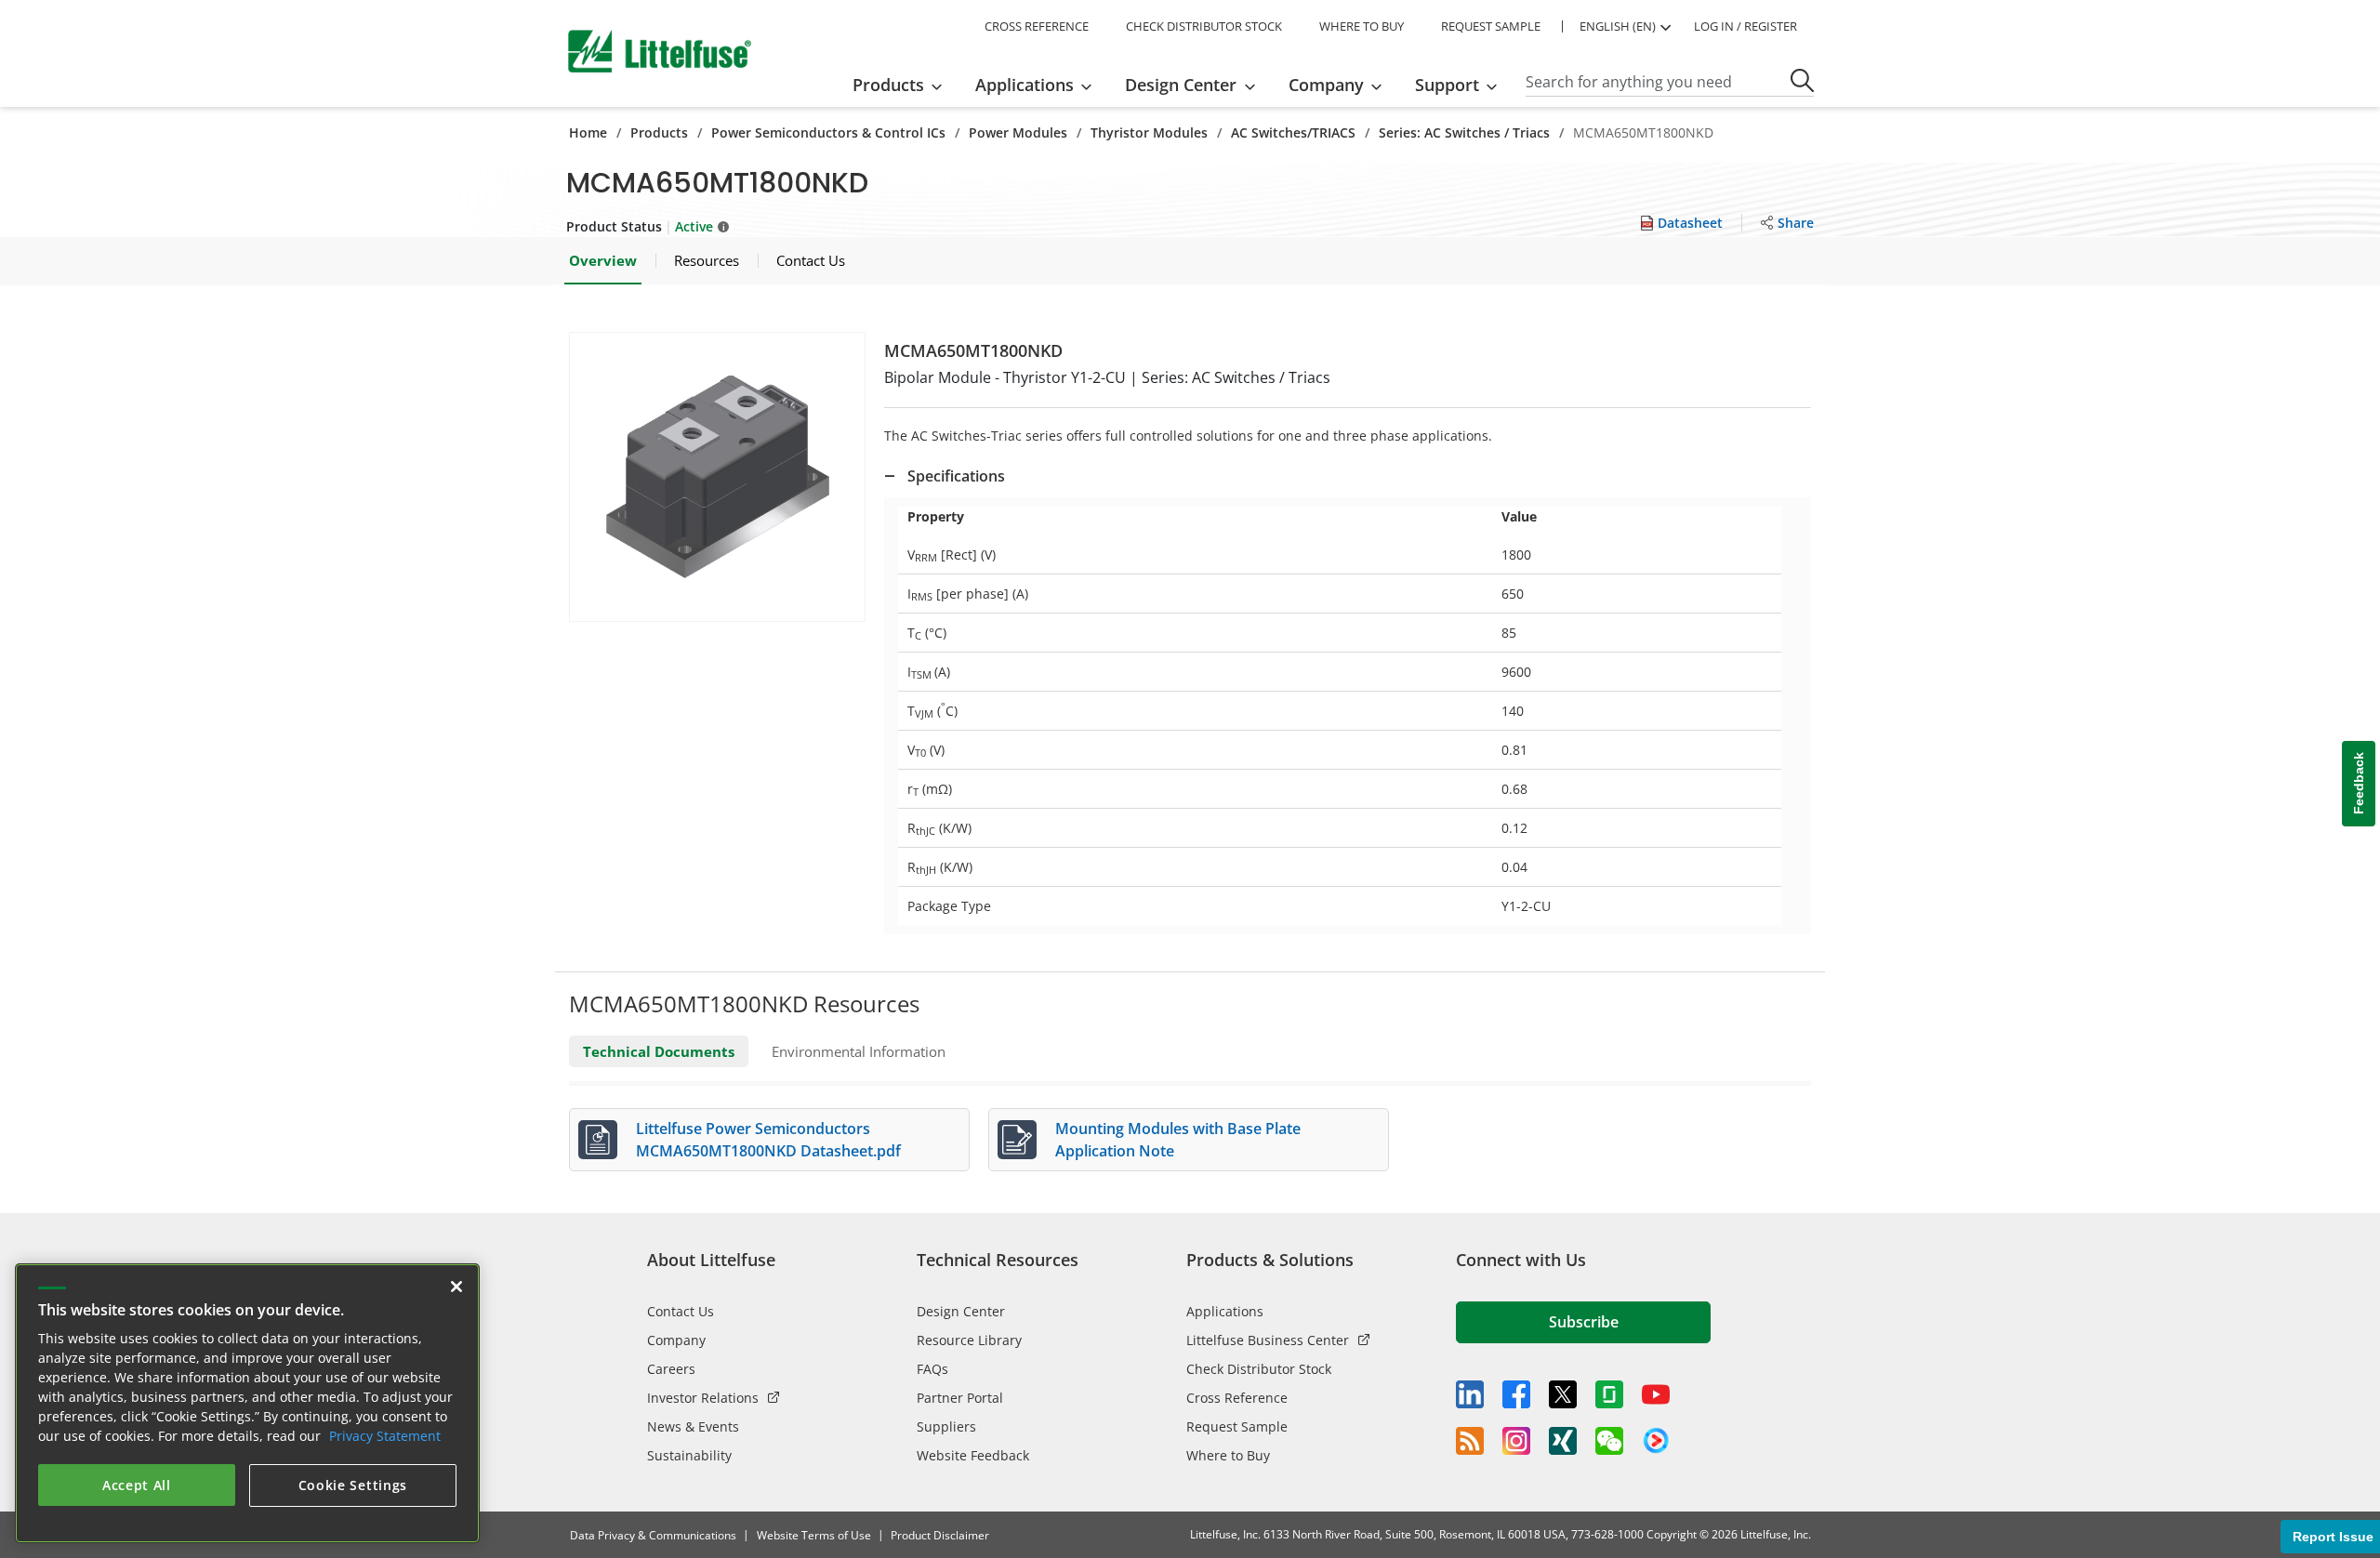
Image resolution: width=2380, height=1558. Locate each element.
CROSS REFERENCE (1037, 26)
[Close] (456, 1287)
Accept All (137, 1485)
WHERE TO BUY (1362, 26)
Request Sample (1237, 1426)
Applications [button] (1025, 85)
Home (588, 132)
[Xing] (1563, 1441)
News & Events (693, 1426)
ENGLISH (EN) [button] (1618, 26)
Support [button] (1447, 85)
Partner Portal (960, 1398)
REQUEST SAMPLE (1491, 26)
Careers (671, 1369)
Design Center (961, 1311)
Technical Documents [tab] (659, 1051)
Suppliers (946, 1426)
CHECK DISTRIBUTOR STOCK (1204, 26)
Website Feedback (973, 1455)
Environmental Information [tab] (859, 1051)
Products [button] (888, 85)
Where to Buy (1228, 1455)
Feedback (2359, 784)
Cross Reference (1237, 1398)
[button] (717, 477)
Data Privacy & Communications (653, 1535)
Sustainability (689, 1455)
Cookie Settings (353, 1485)
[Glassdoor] (1609, 1394)
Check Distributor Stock (1259, 1369)
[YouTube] (1656, 1394)
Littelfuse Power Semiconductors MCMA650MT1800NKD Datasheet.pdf (768, 1140)
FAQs (932, 1369)
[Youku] (1656, 1441)
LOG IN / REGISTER (1745, 26)
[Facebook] (1516, 1394)
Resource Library (969, 1340)
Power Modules (1018, 132)
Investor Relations (703, 1398)
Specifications (956, 476)
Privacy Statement (385, 1436)
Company (676, 1340)
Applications (1225, 1311)
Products (659, 132)
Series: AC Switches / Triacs (1464, 132)
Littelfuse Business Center (1268, 1340)
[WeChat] (1609, 1441)
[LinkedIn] (1470, 1394)
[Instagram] (1516, 1441)
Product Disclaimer (940, 1535)
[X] (1563, 1394)
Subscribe (1584, 1322)
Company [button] (1326, 85)
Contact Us (681, 1311)
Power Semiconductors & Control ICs (828, 132)
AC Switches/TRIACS (1293, 132)
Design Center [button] (1181, 85)
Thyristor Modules (1149, 132)
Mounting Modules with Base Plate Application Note (1178, 1140)
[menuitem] (903, 85)
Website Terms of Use (814, 1535)
